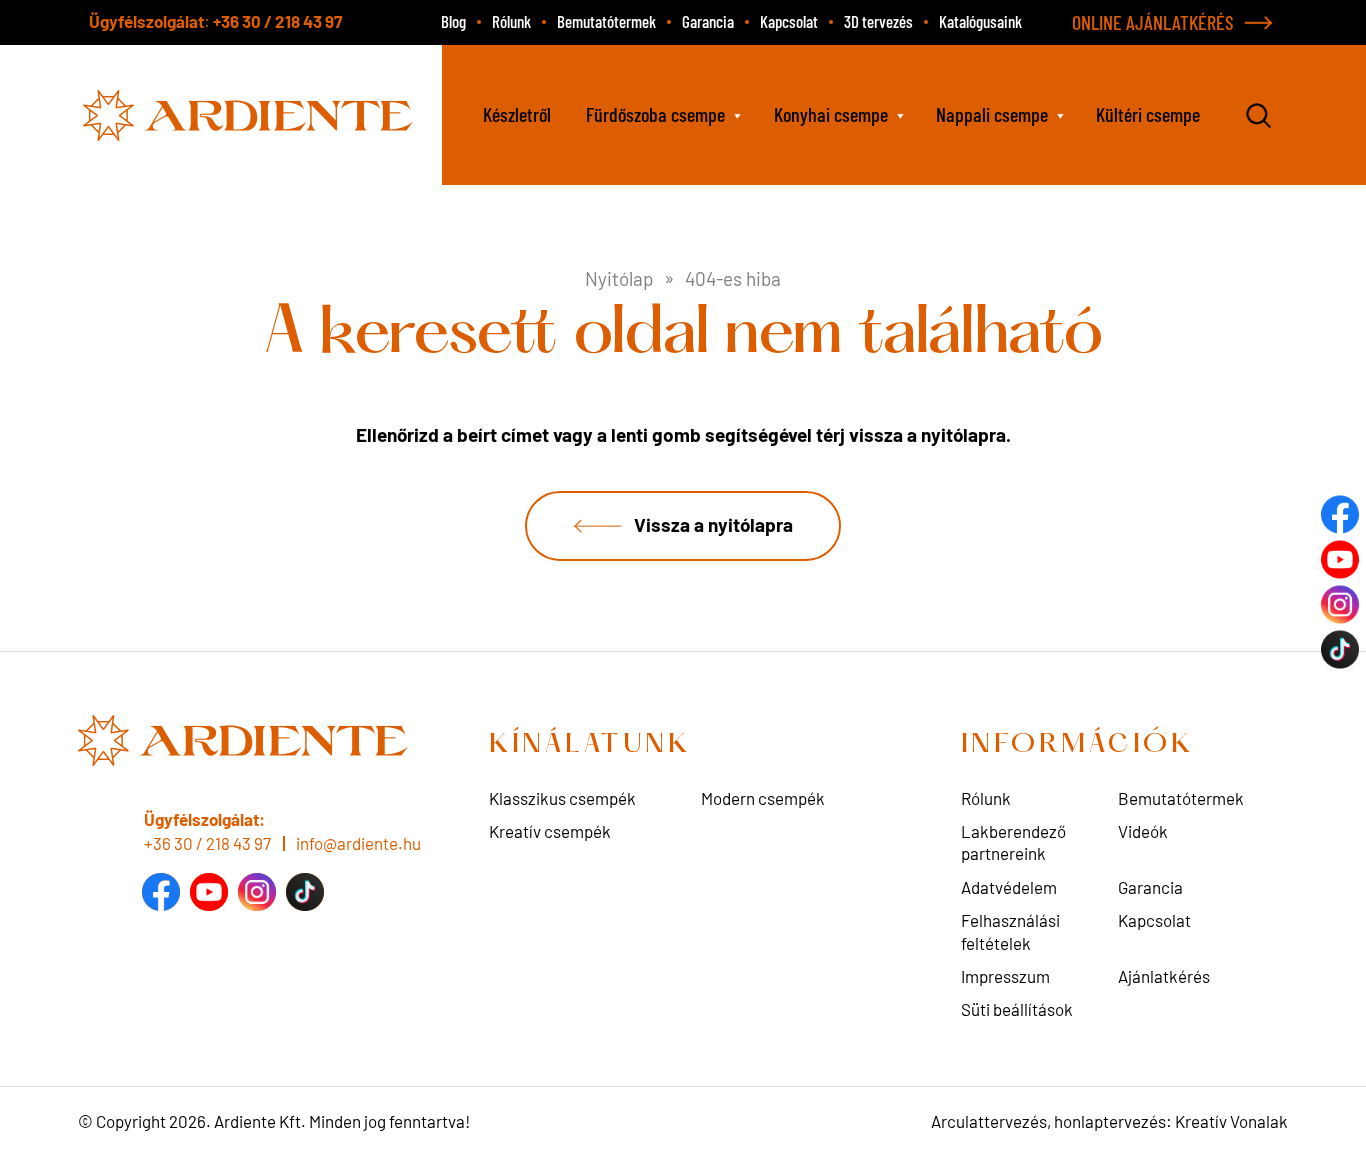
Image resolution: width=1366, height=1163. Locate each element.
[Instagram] (257, 892)
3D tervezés (878, 21)
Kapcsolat (789, 21)
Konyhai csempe (831, 114)
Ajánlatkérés (1164, 976)
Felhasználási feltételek (1010, 931)
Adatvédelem (1009, 887)
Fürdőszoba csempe (655, 114)
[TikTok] (305, 892)
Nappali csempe (992, 114)
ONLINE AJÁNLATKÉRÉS (1153, 22)
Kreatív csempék (550, 831)
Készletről (517, 114)
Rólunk (511, 21)
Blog (453, 21)
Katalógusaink (980, 21)
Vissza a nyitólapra (713, 523)
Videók (1143, 831)
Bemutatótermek (606, 21)
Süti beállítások (1017, 1009)
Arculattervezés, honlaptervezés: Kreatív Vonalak (1109, 1121)
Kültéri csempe (1148, 114)
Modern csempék (763, 798)
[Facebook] (161, 892)
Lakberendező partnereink (1013, 842)
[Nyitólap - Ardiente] (250, 112)
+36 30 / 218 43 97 (277, 20)
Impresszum (1005, 976)
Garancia (708, 21)
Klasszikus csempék (562, 798)
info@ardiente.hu (358, 843)
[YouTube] (209, 892)
